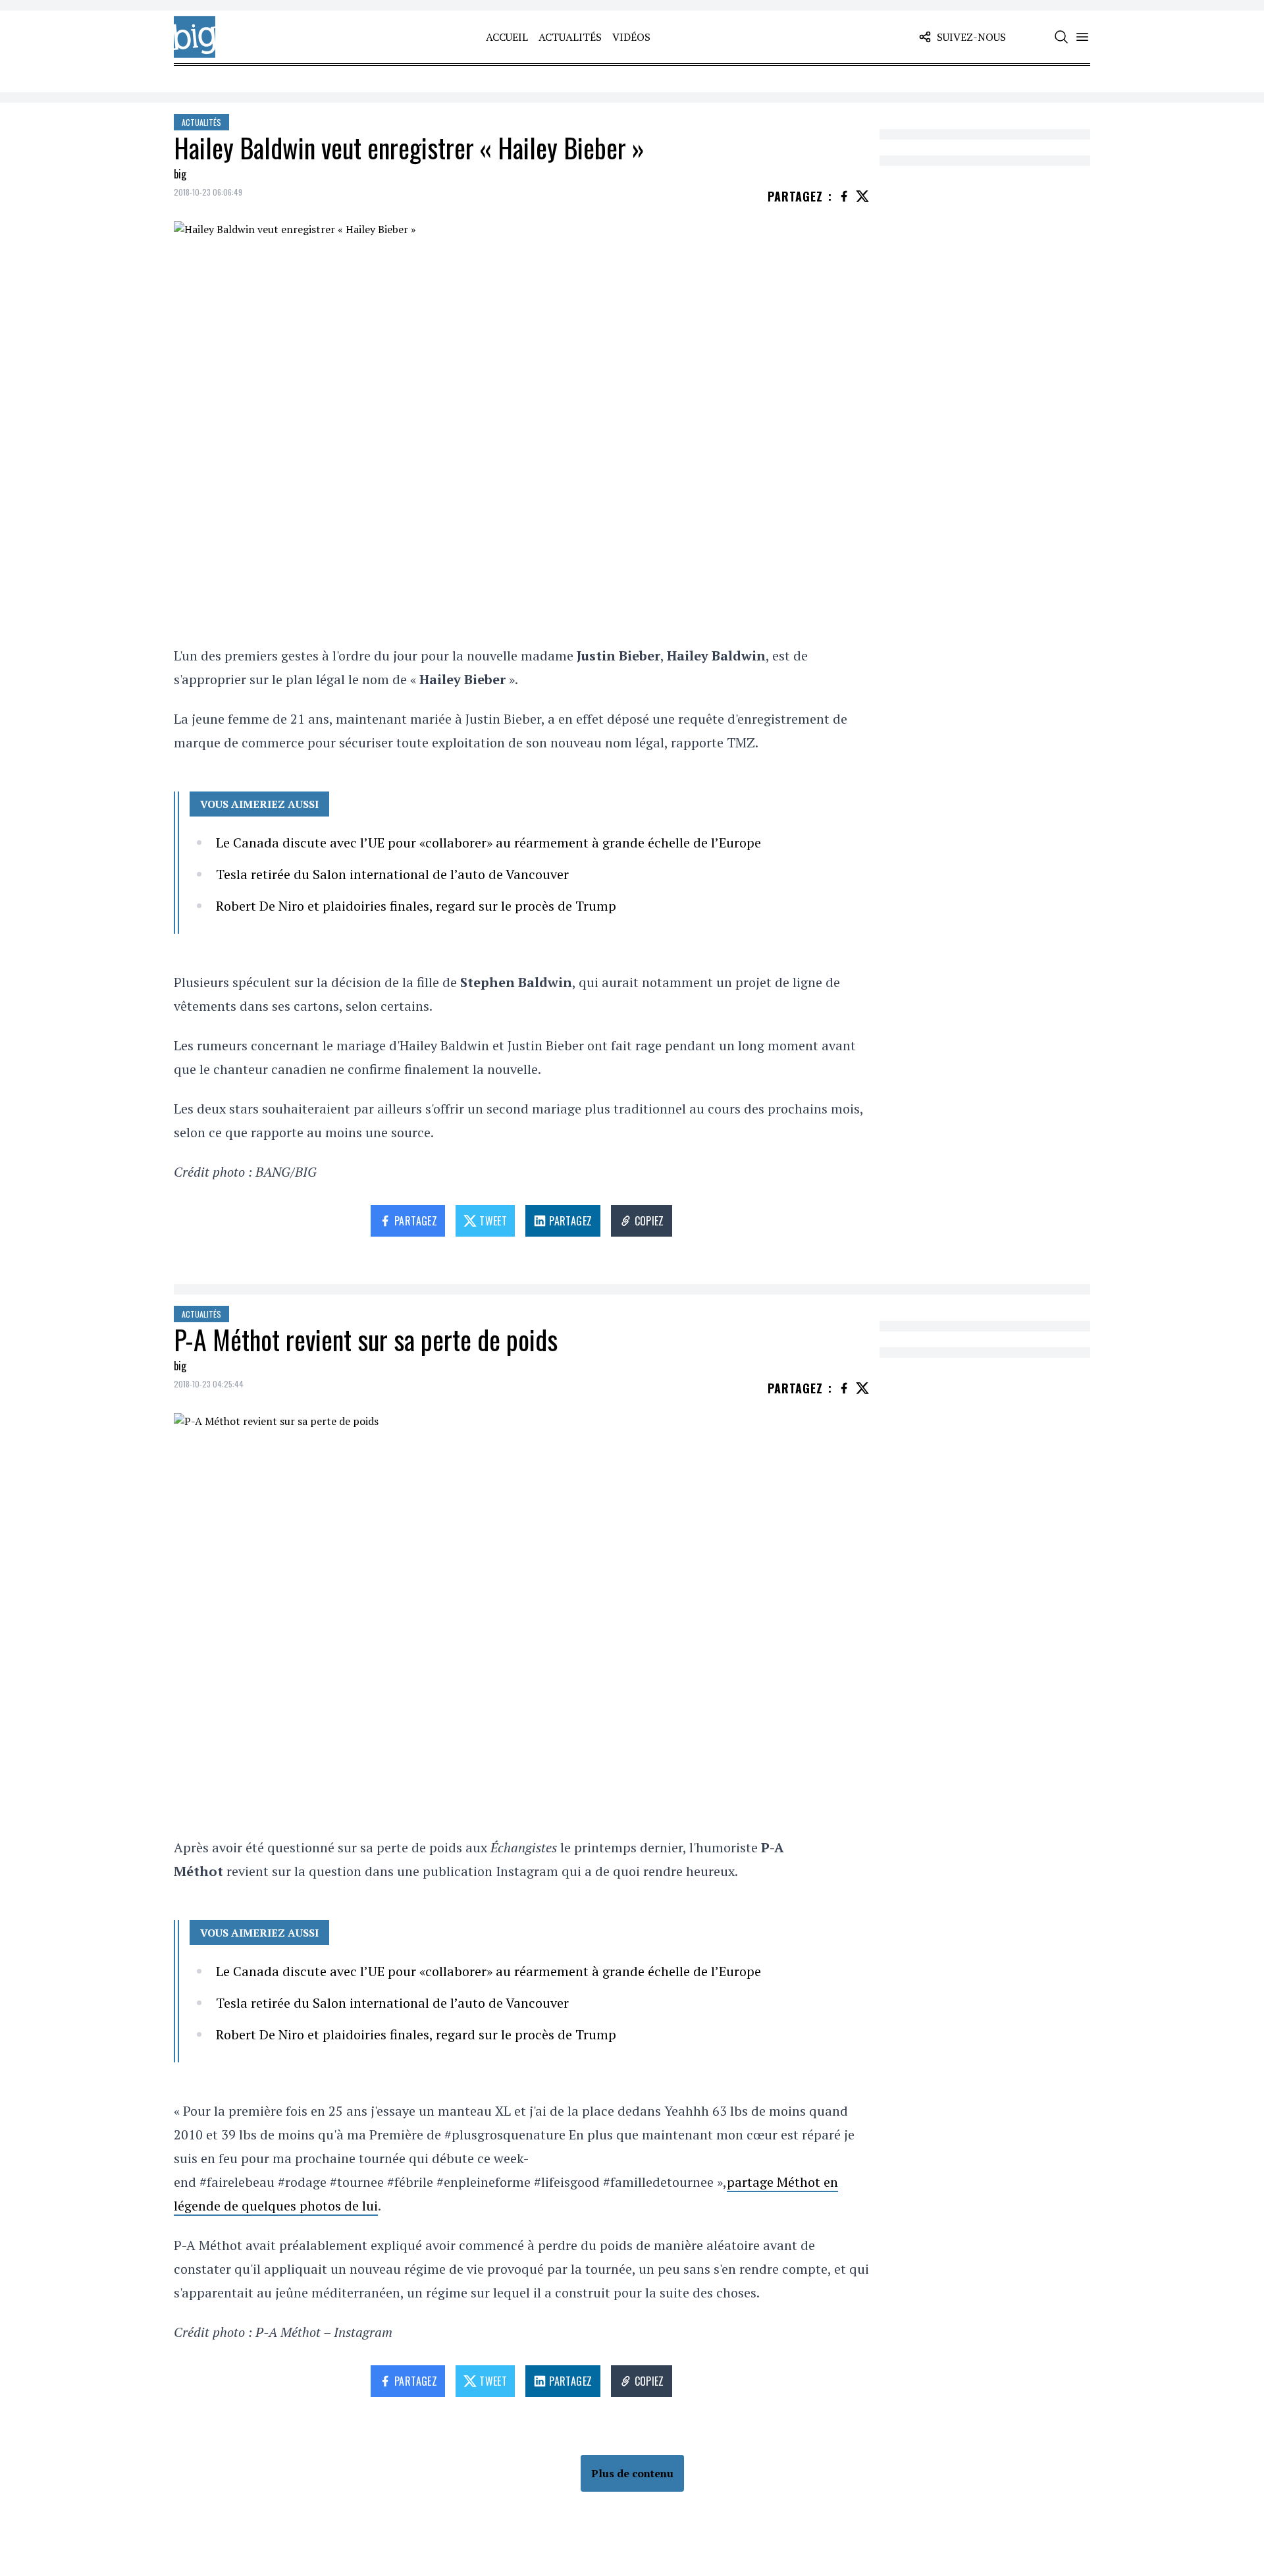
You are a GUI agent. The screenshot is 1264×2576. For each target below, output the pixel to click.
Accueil (507, 37)
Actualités (570, 37)
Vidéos (631, 37)
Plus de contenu (632, 2473)
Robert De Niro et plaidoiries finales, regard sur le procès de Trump (416, 906)
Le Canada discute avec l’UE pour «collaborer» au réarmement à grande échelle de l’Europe (488, 843)
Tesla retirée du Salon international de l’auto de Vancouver (392, 874)
